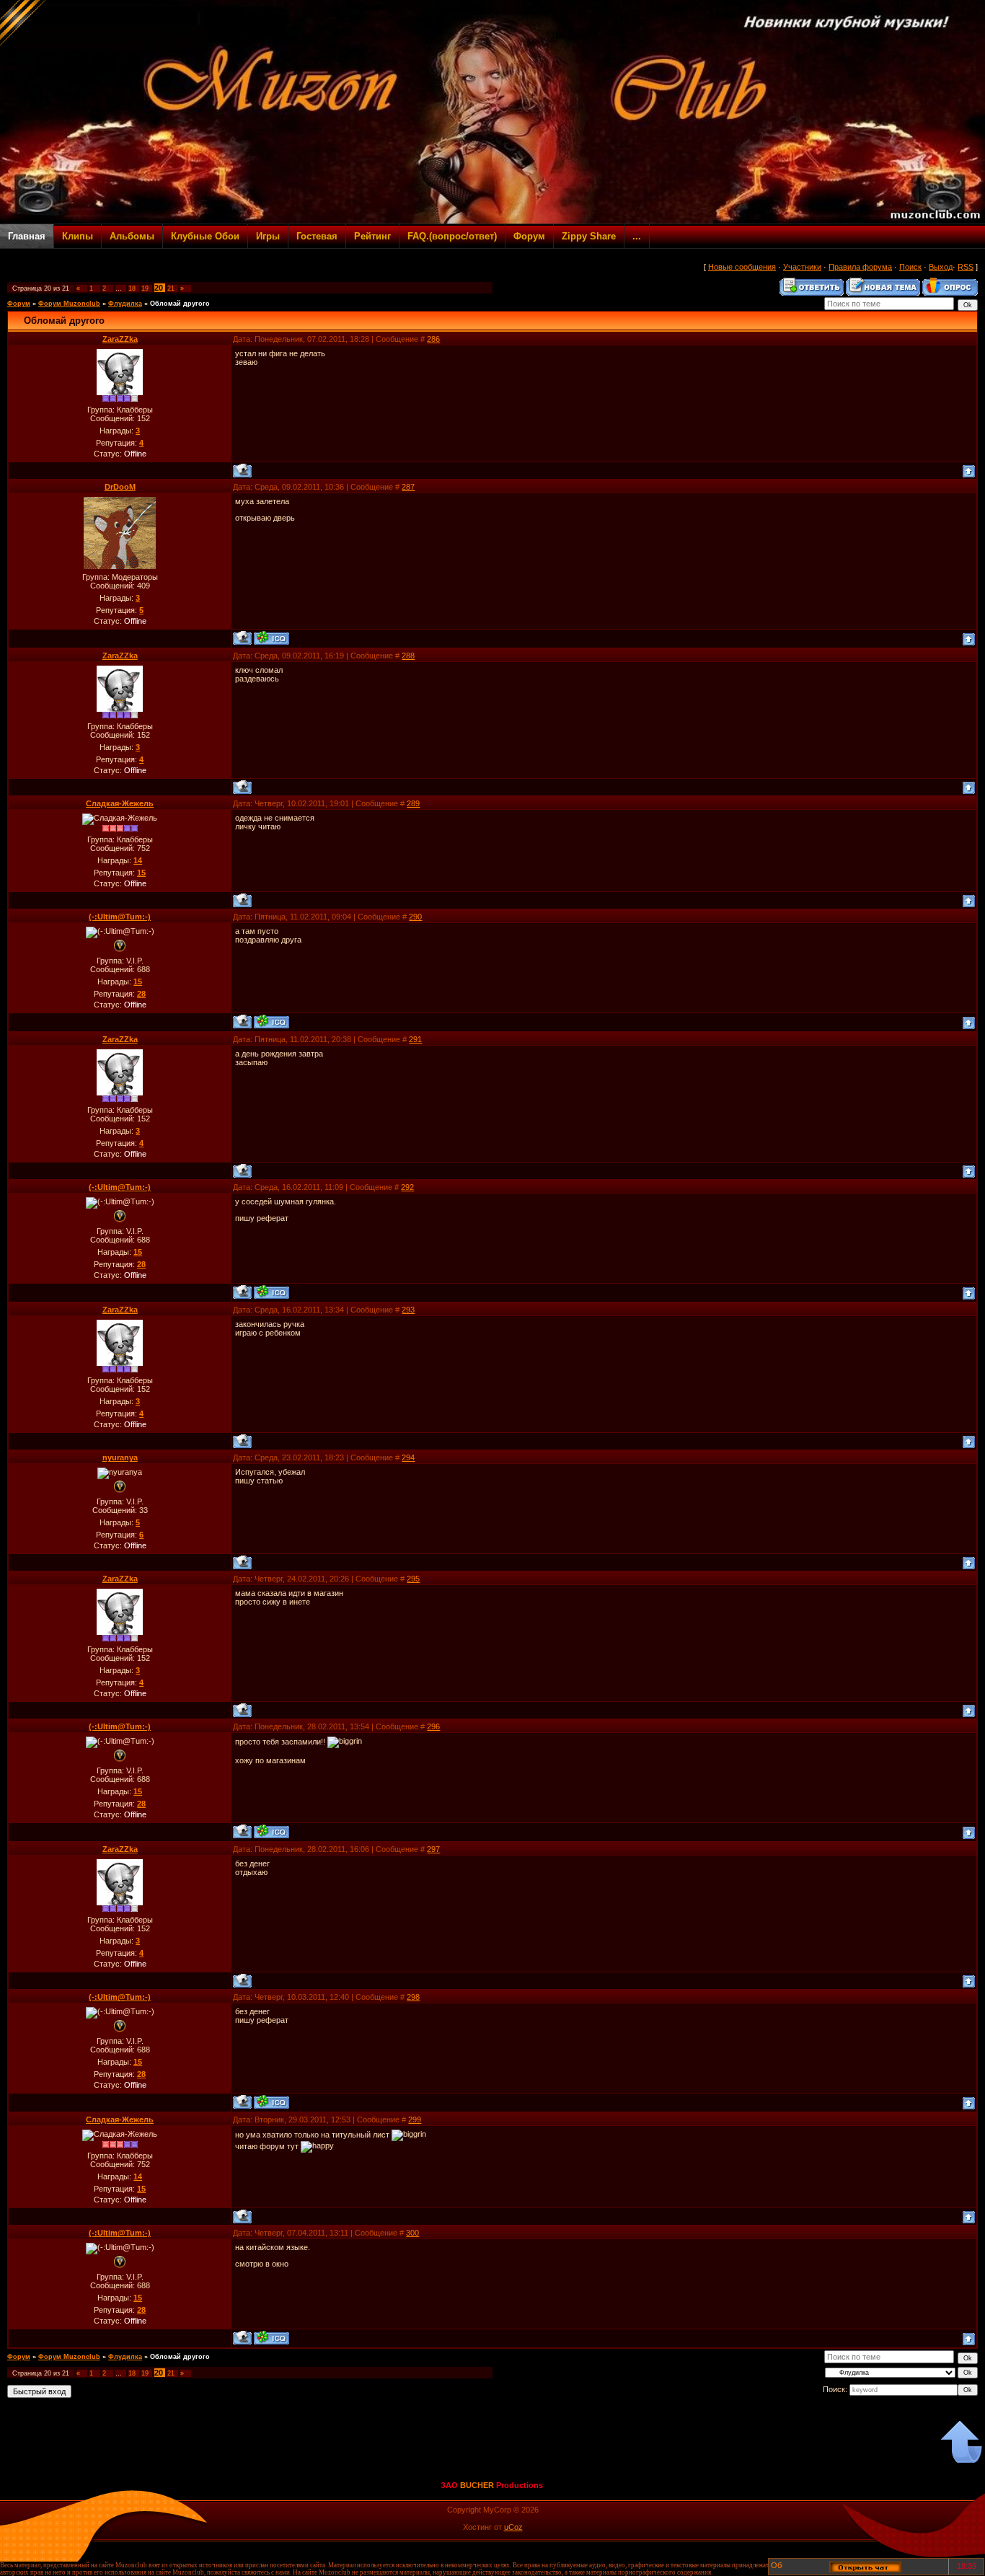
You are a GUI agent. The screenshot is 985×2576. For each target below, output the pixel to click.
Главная (27, 236)
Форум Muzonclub (69, 304)
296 (433, 1726)
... (637, 236)
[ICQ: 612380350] (271, 1022)
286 (433, 339)
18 (132, 288)
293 (408, 1310)
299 (415, 2120)
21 (171, 288)
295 (413, 1579)
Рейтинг (372, 236)
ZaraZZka (120, 339)
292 (407, 1187)
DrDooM (120, 487)
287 (408, 487)
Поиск (910, 267)
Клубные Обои (205, 236)
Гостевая (317, 236)
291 (415, 1039)
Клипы (78, 236)
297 (433, 1849)
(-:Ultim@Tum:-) (120, 917)
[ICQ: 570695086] (271, 638)
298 (413, 1997)
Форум (529, 236)
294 (408, 1457)
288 (408, 656)
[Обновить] (776, 2570)
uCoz (513, 2527)
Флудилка (125, 304)
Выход (941, 267)
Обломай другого (180, 304)
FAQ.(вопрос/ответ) (452, 236)
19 (145, 288)
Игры (268, 236)
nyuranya (120, 1457)
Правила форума (860, 267)
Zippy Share (589, 236)
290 (415, 917)
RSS (966, 267)
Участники (802, 267)
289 (413, 803)
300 (412, 2233)
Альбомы (132, 236)
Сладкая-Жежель (120, 803)
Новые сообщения (742, 267)
